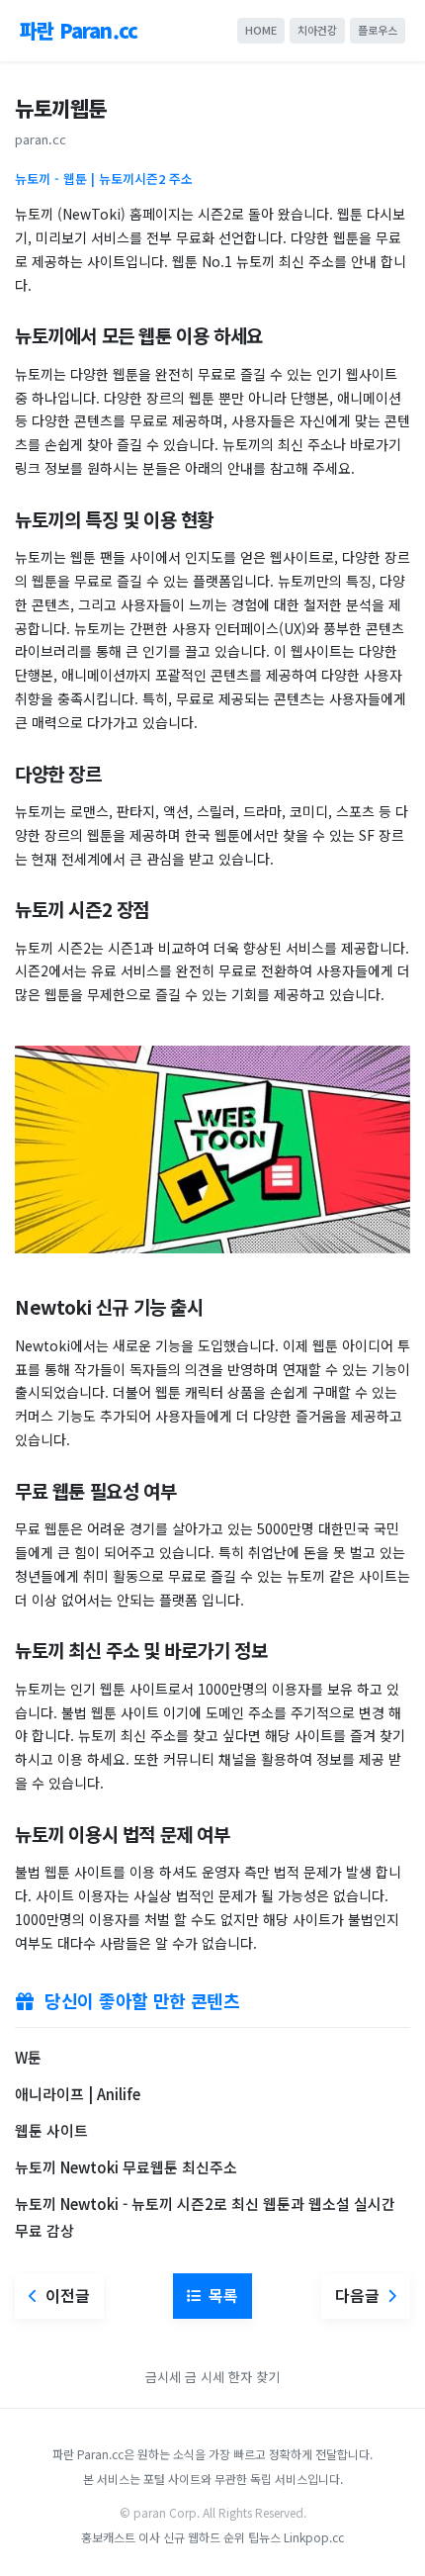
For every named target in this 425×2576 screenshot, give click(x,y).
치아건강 (317, 30)
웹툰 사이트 (51, 2130)
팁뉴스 (264, 2537)
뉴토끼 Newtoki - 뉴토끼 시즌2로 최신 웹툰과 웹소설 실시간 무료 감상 (205, 2217)
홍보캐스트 (108, 2537)
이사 (149, 2537)
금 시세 (207, 2377)
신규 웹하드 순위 (204, 2537)
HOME (261, 30)
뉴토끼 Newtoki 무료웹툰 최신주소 (126, 2167)
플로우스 (378, 30)
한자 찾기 (254, 2377)
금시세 (163, 2377)
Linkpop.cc (314, 2537)
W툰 (28, 2057)
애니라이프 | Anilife (78, 2094)
